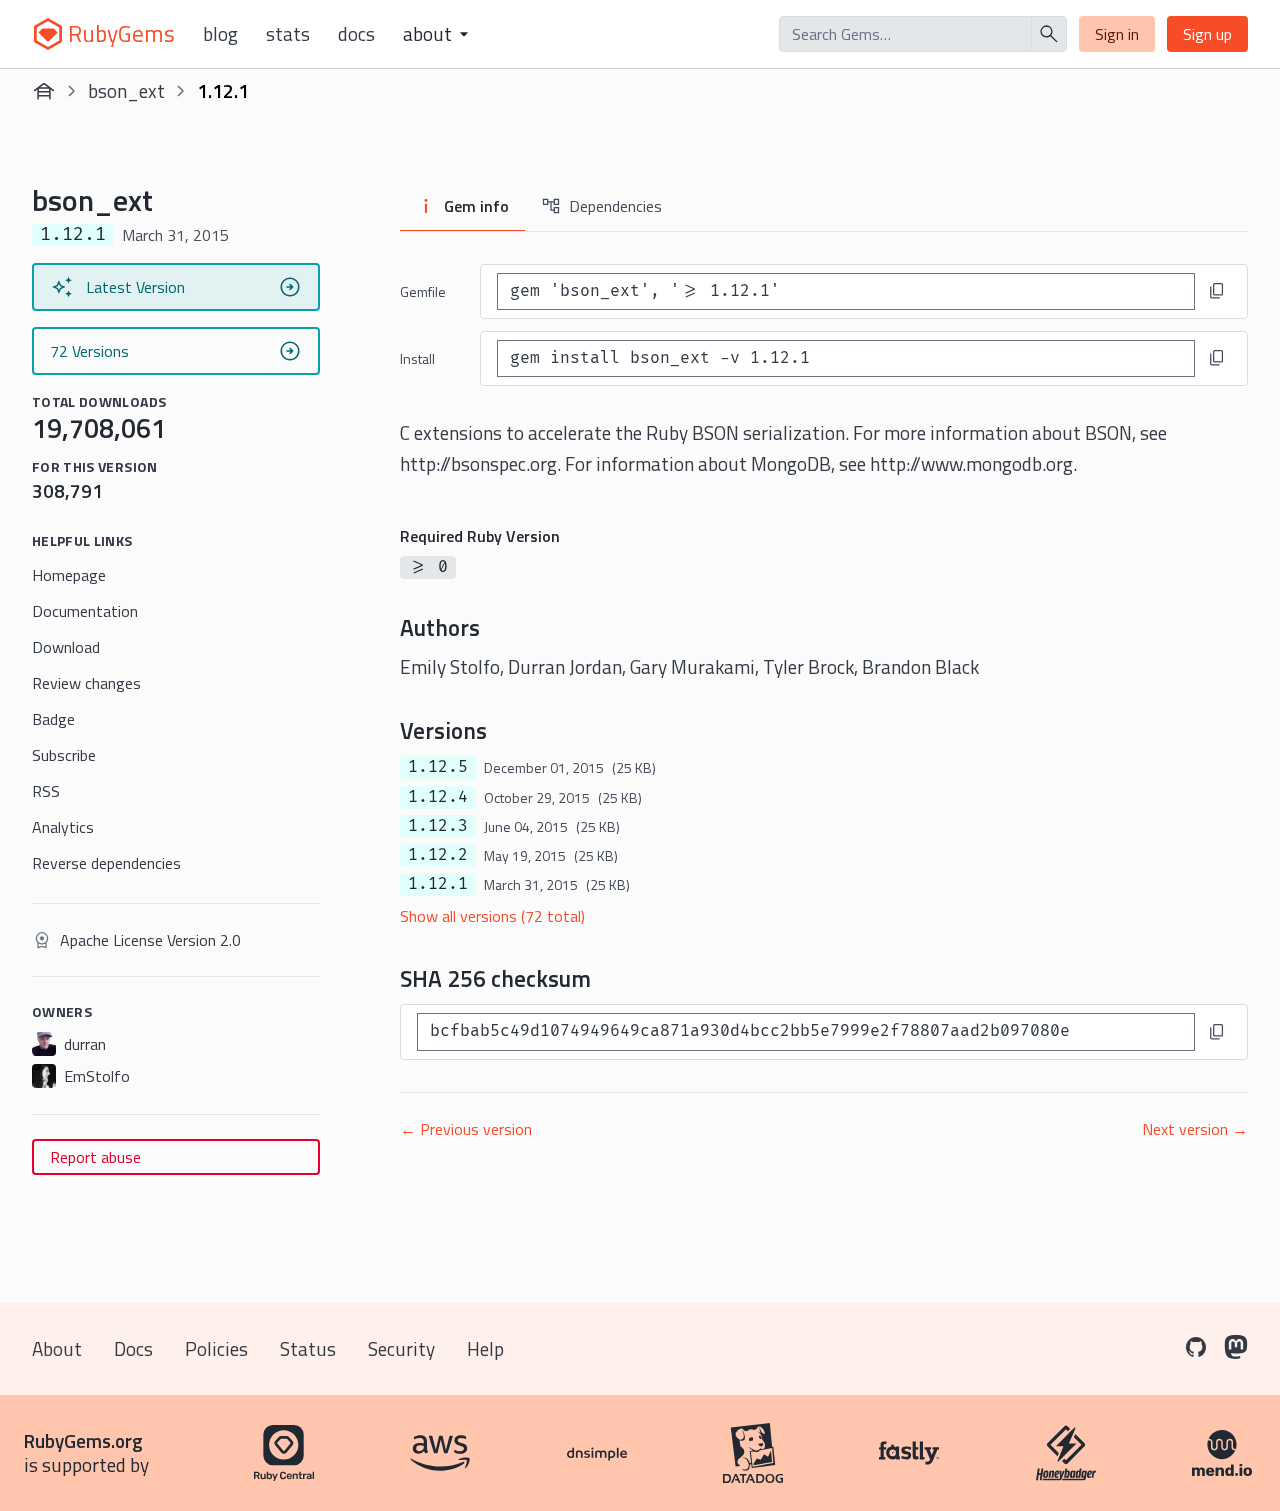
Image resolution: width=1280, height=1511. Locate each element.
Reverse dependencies (106, 863)
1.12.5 (438, 767)
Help (485, 1348)
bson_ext (126, 90)
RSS (46, 791)
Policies (216, 1348)
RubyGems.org (83, 1440)
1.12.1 (438, 884)
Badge (53, 719)
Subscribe (64, 755)
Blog (220, 34)
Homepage (69, 575)
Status (308, 1348)
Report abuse (95, 1157)
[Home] (44, 91)
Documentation (85, 611)
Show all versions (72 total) (492, 916)
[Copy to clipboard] (1217, 291)
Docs (356, 34)
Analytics (63, 827)
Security (401, 1348)
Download (66, 647)
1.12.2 (438, 855)
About (57, 1348)
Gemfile (423, 291)
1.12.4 (438, 797)
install (417, 358)
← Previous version (466, 1129)
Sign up (1207, 34)
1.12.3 (438, 826)
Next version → (1195, 1129)
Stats (288, 34)
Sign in (1117, 34)
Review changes (86, 683)
